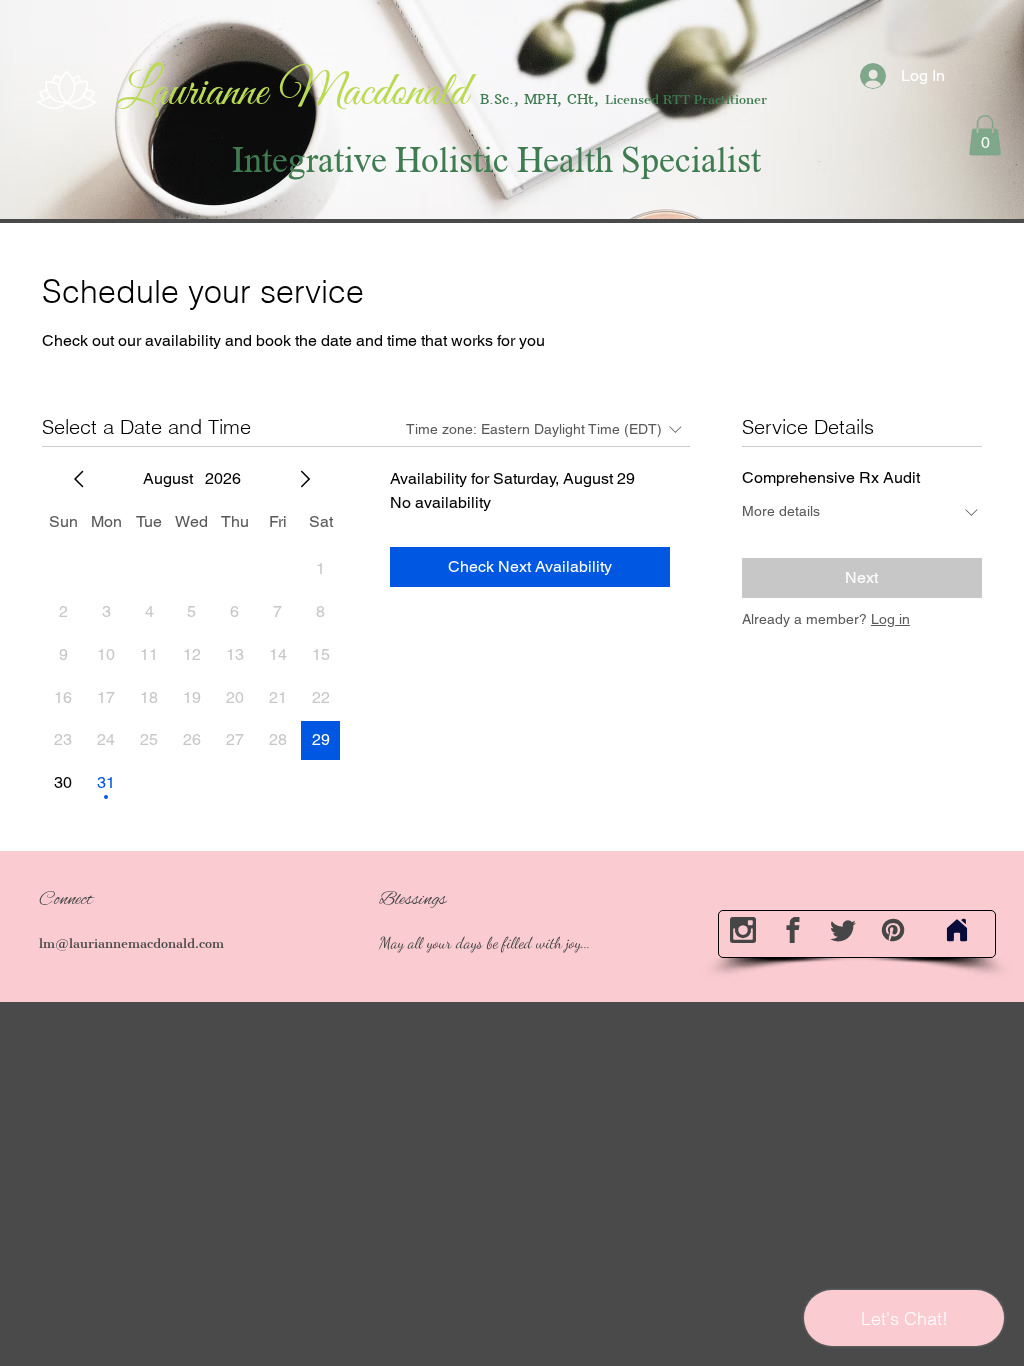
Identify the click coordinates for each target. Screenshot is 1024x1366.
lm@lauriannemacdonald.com (131, 943)
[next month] (305, 479)
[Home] (957, 930)
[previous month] (79, 479)
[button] (985, 135)
